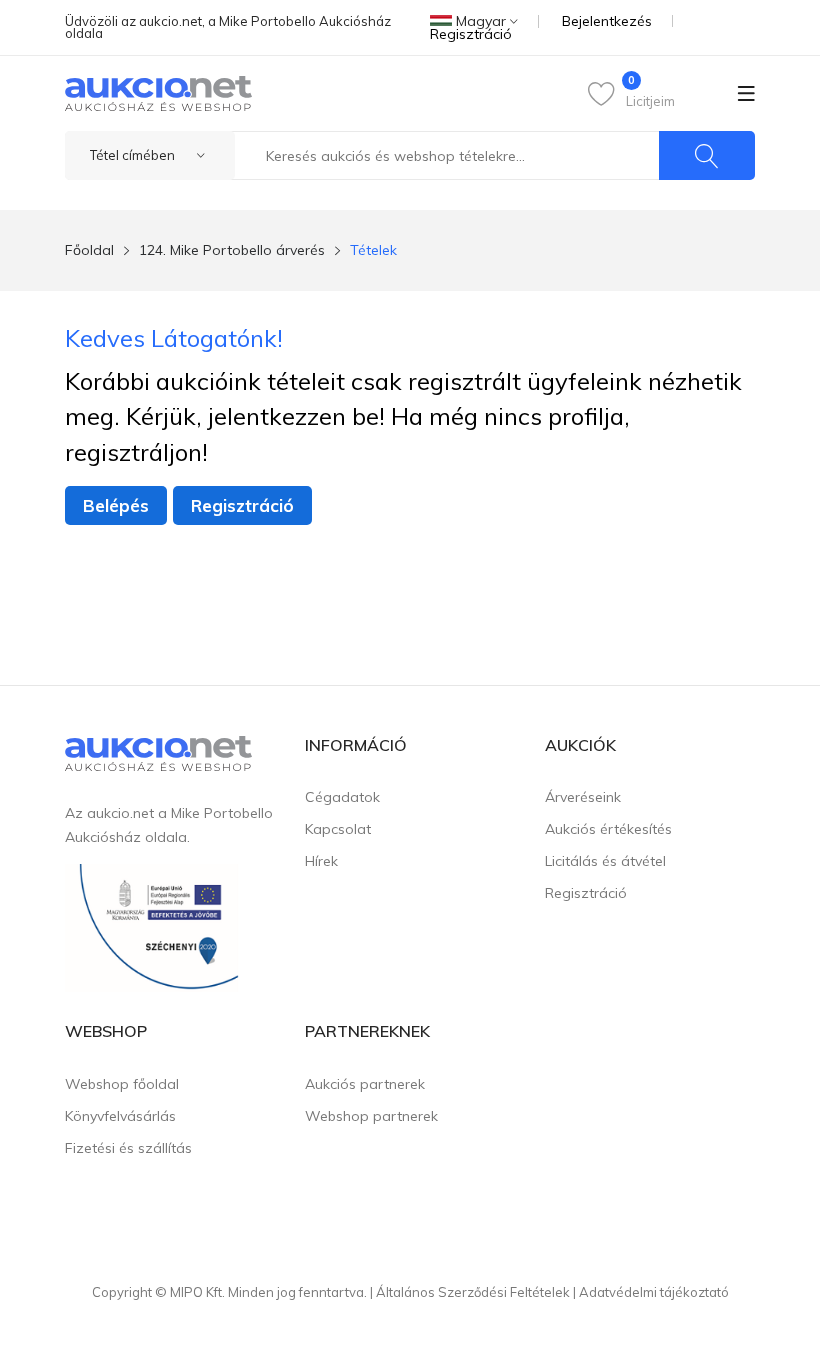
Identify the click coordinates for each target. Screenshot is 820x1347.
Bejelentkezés (607, 21)
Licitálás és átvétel (605, 861)
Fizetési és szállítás (128, 1148)
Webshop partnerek (371, 1116)
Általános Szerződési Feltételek (473, 1292)
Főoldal (89, 250)
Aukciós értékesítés (608, 829)
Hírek (321, 861)
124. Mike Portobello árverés (232, 250)
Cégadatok (342, 797)
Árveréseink (583, 797)
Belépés (116, 505)
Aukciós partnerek (365, 1084)
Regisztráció (471, 34)
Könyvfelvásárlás (120, 1116)
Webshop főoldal (122, 1084)
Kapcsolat (338, 829)
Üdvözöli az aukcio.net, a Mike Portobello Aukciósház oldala (228, 27)
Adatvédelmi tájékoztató (654, 1292)
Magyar (481, 21)
